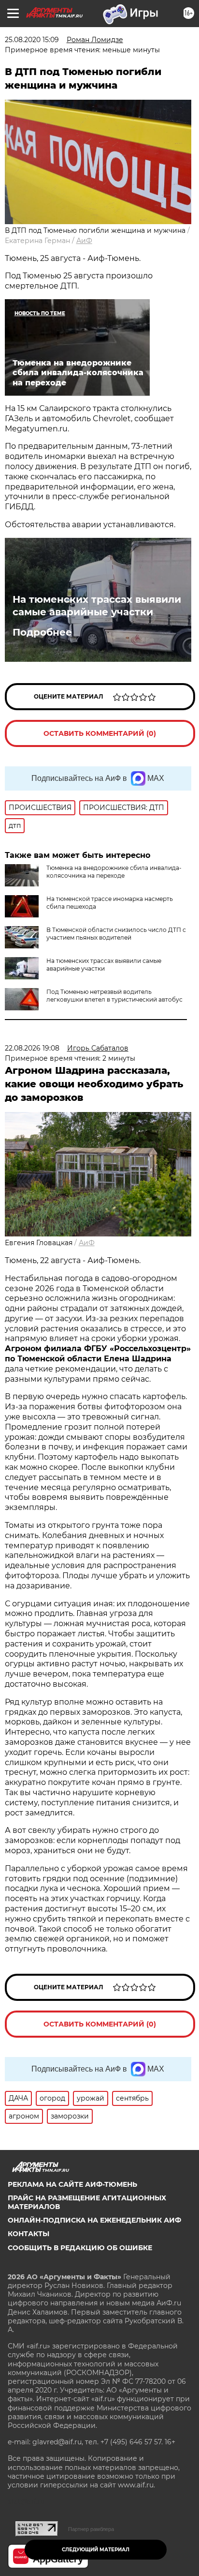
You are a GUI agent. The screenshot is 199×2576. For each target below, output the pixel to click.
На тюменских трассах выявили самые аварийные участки (97, 606)
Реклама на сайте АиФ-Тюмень (72, 2184)
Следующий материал (96, 2550)
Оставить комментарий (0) (100, 733)
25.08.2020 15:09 (32, 40)
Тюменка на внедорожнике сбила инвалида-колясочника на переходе (114, 872)
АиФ (84, 241)
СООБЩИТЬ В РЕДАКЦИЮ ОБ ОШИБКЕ (80, 2248)
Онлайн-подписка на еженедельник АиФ (94, 2220)
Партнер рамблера (91, 2529)
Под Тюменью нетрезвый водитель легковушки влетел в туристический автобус (114, 996)
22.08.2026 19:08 (32, 1048)
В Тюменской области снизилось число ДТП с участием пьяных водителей (116, 934)
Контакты (28, 2234)
